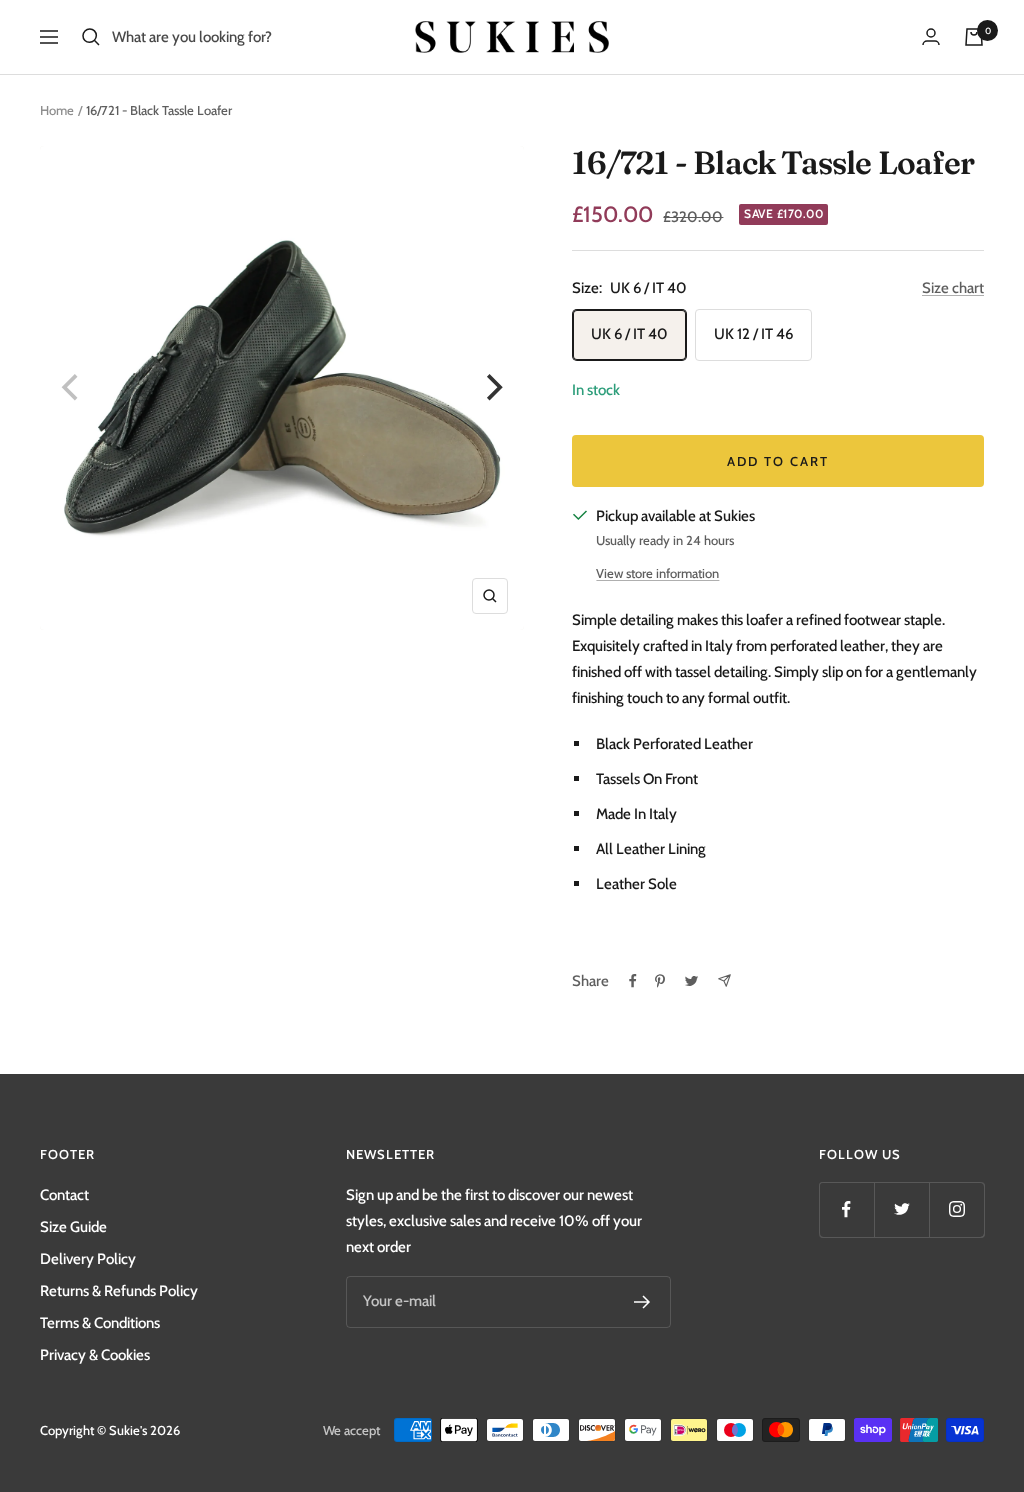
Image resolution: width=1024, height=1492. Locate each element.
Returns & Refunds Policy (119, 1291)
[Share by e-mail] (724, 980)
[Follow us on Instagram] (956, 1209)
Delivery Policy (88, 1259)
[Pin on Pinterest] (660, 981)
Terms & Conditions (100, 1323)
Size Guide (73, 1227)
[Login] (931, 36)
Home (57, 110)
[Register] (642, 1302)
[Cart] (974, 37)
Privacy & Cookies (95, 1355)
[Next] (492, 388)
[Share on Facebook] (633, 981)
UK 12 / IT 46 (753, 334)
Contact (64, 1195)
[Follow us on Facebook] (846, 1209)
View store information (657, 573)
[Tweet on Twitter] (691, 981)
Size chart (953, 288)
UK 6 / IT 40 (629, 334)
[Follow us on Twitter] (901, 1209)
